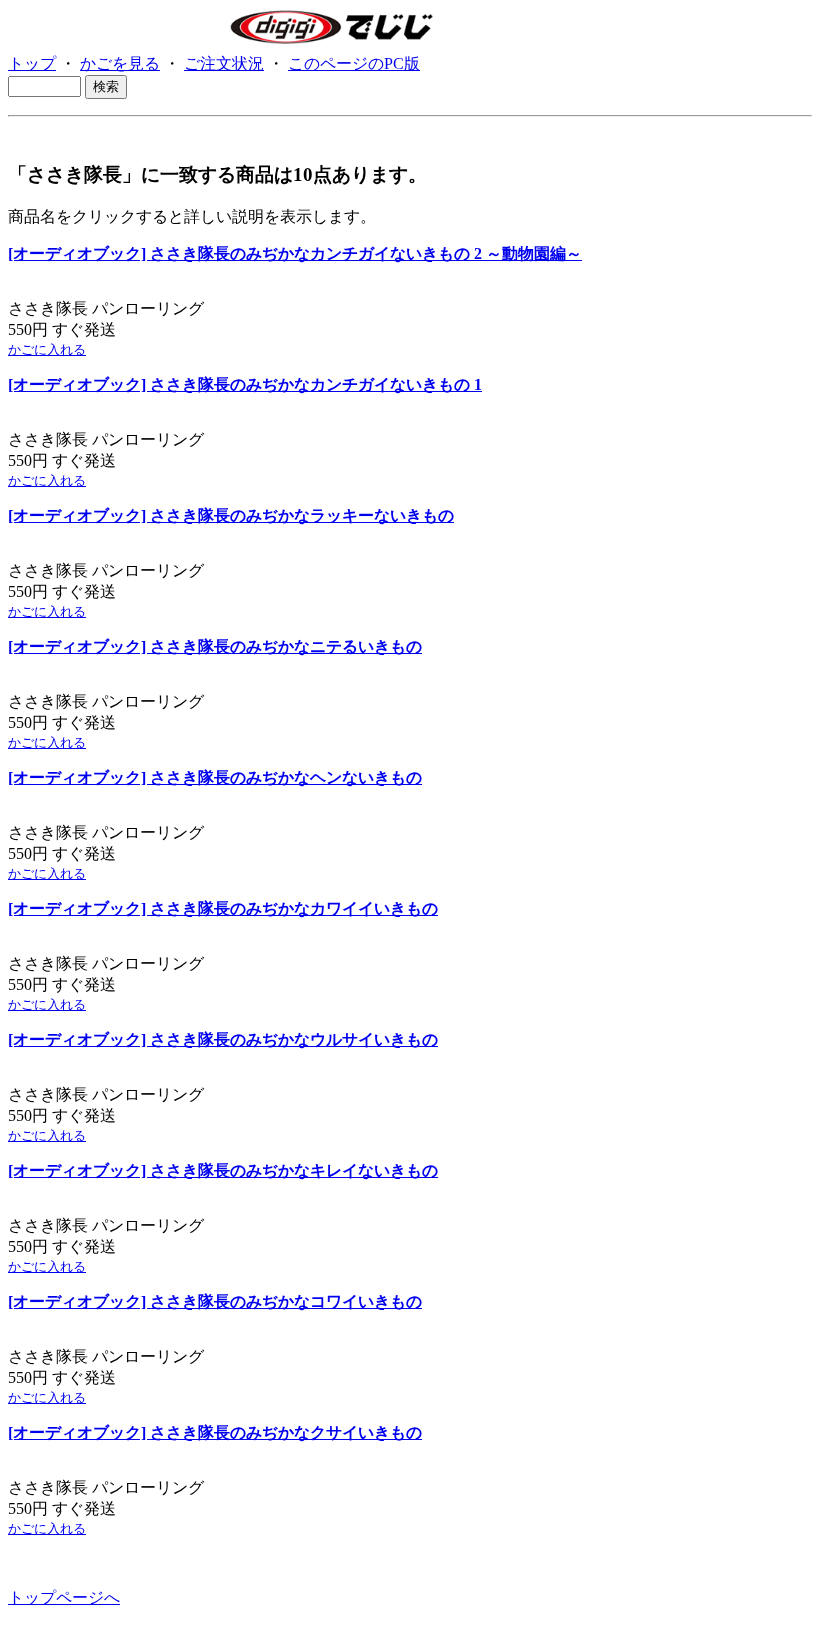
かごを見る (120, 63)
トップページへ (64, 1597)
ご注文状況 (224, 63)
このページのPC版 (354, 63)
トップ (32, 63)
